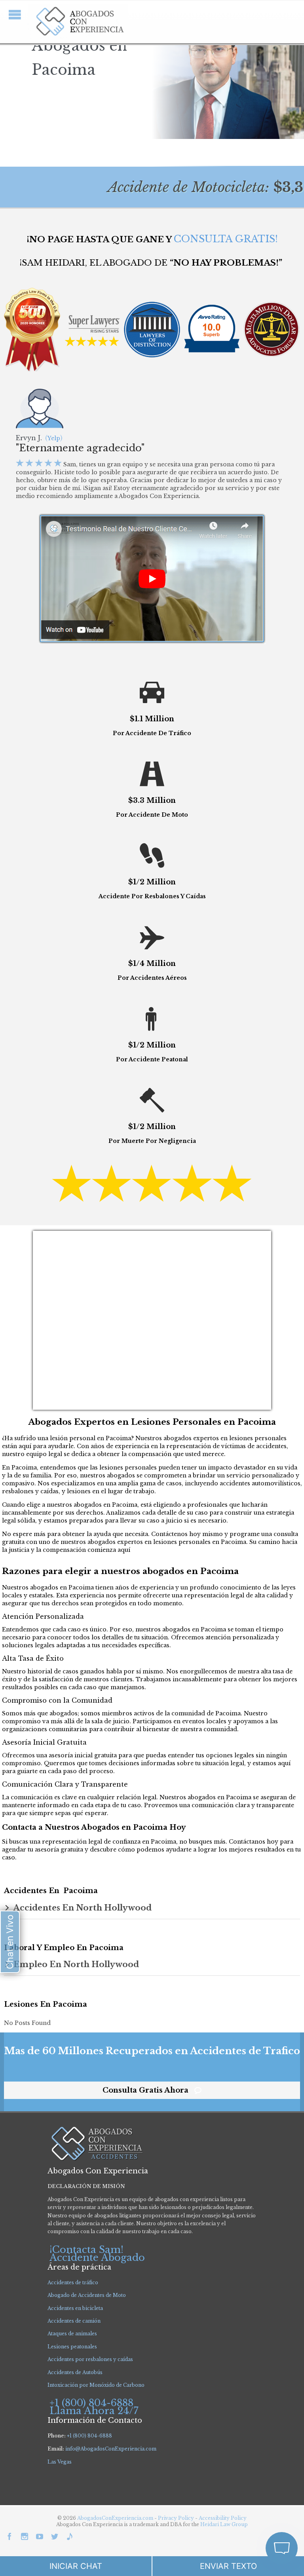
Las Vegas (60, 2462)
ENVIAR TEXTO (228, 2566)
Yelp (54, 438)
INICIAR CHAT (76, 2566)
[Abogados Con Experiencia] (78, 22)
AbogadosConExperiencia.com (115, 2518)
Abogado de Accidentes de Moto (87, 2295)
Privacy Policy (177, 2518)
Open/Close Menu (15, 14)
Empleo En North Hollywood (76, 1964)
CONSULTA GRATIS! (226, 239)
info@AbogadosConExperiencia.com (111, 2449)
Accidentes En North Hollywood (83, 1908)
